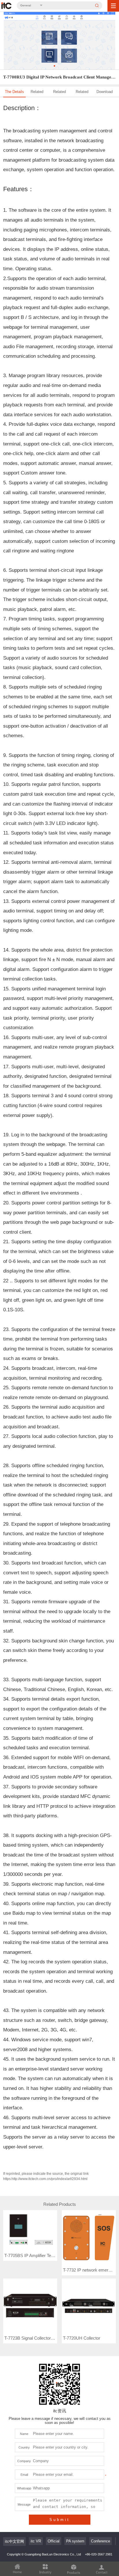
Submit (60, 2520)
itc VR (36, 2541)
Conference (101, 2541)
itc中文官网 (14, 2541)
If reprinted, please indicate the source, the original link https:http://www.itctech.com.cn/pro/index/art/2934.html (46, 2176)
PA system (75, 2541)
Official (54, 2541)
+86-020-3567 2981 (99, 2554)
